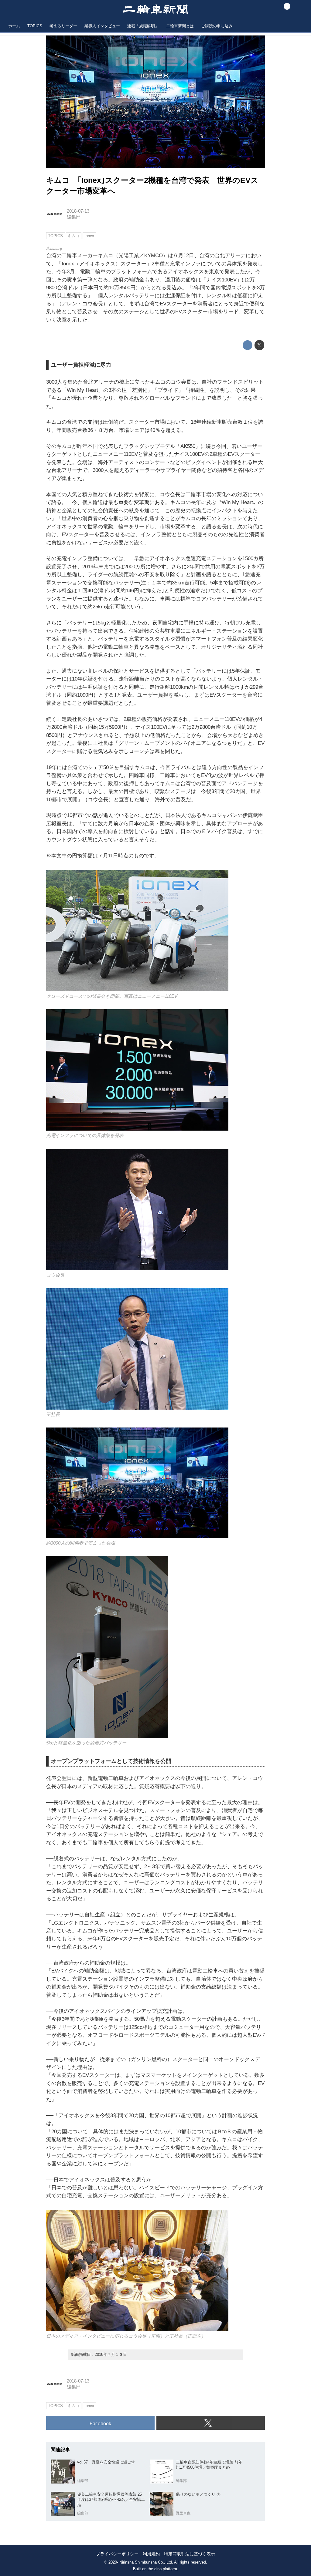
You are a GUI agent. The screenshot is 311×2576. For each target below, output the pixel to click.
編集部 (74, 217)
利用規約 (151, 2554)
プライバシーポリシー (117, 2554)
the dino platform (162, 2569)
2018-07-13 (78, 211)
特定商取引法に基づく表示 (190, 2554)
